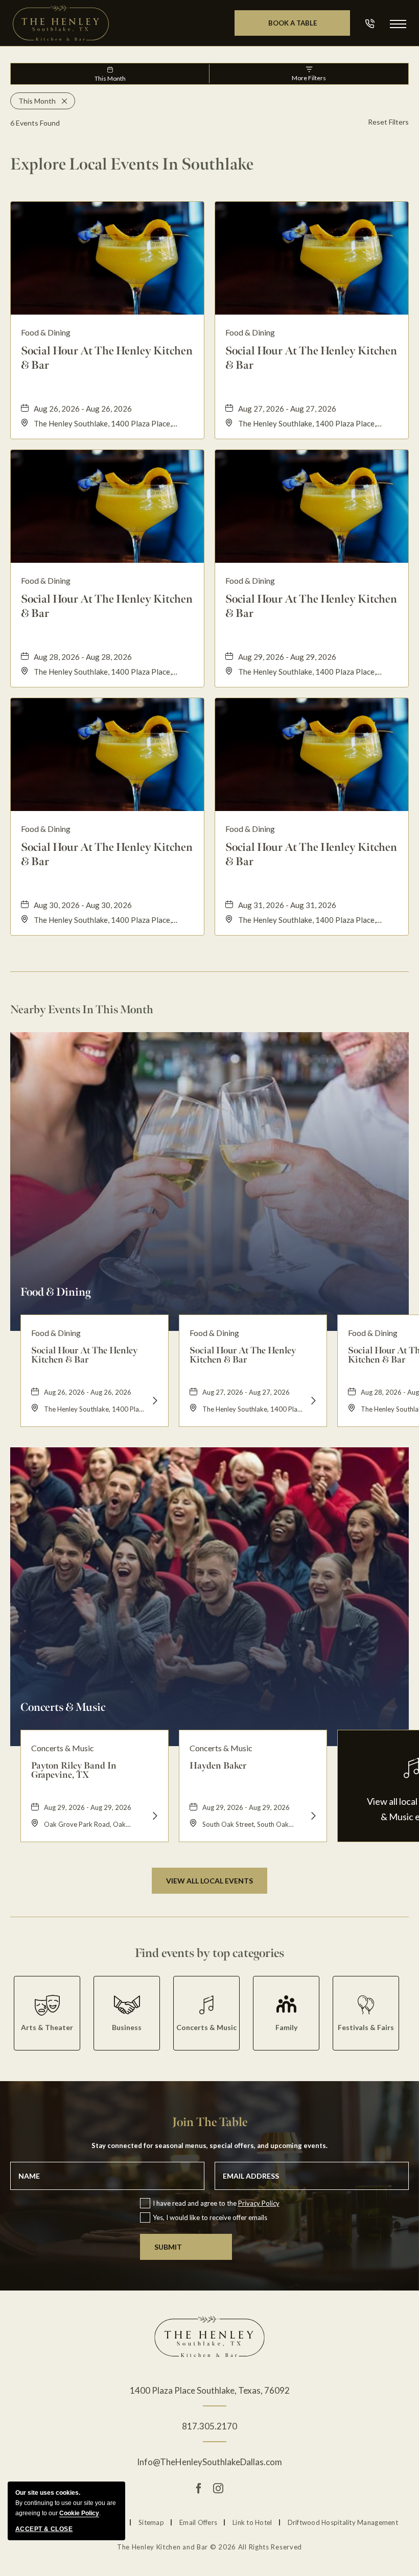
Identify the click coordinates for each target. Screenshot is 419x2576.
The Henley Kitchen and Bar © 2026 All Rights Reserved (209, 2547)
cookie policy (79, 2513)
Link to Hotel (252, 2522)
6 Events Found (35, 123)
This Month (110, 78)
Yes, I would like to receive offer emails (210, 2217)
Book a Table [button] (309, 27)
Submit (168, 2247)
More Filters (309, 78)
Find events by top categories (209, 1953)
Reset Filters (388, 122)
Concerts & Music (63, 1707)
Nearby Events (82, 1010)
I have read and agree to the (216, 2203)
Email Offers (198, 2522)
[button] (398, 23)
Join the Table (210, 2122)
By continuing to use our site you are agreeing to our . (66, 2503)
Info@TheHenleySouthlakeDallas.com (209, 2462)
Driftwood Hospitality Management (343, 2522)
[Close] (61, 101)
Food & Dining (55, 1292)
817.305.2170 (209, 2426)
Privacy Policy (259, 2203)
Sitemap (151, 2522)
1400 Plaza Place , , (210, 2390)
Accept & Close (44, 2529)
